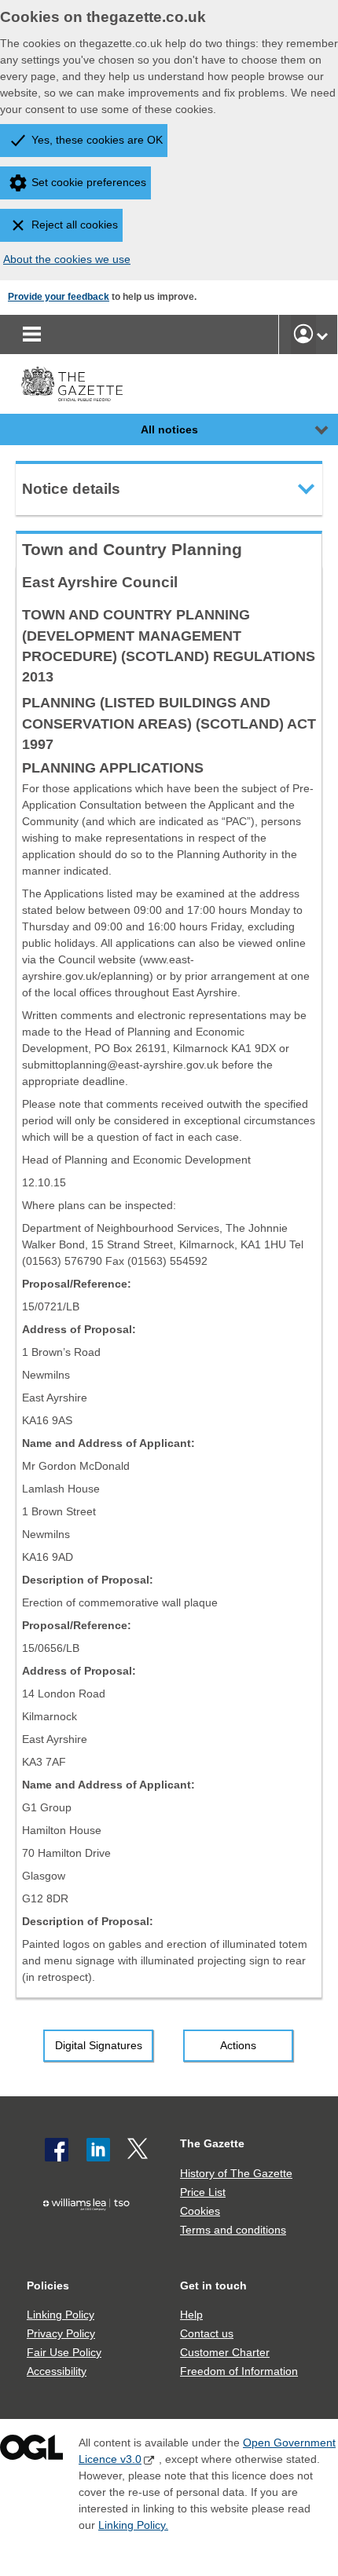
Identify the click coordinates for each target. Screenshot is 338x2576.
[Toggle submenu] (322, 334)
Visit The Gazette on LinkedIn (98, 2150)
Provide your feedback (59, 297)
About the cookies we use (67, 259)
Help (191, 2315)
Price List (203, 2192)
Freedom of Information (239, 2371)
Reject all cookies (75, 225)
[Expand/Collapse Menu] (310, 429)
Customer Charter (225, 2352)
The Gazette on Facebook (57, 2150)
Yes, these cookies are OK (97, 140)
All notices (169, 429)
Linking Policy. (133, 2525)
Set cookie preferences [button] (89, 182)
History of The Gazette (236, 2173)
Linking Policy (61, 2315)
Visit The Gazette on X (139, 2150)
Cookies (200, 2211)
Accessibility (57, 2371)
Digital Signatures (99, 2045)
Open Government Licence (31, 2451)
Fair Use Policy (64, 2352)
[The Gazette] (72, 384)
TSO (90, 2233)
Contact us (207, 2333)
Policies (48, 2286)
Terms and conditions (233, 2230)
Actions (238, 2045)
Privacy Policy (61, 2333)
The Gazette (212, 2143)
